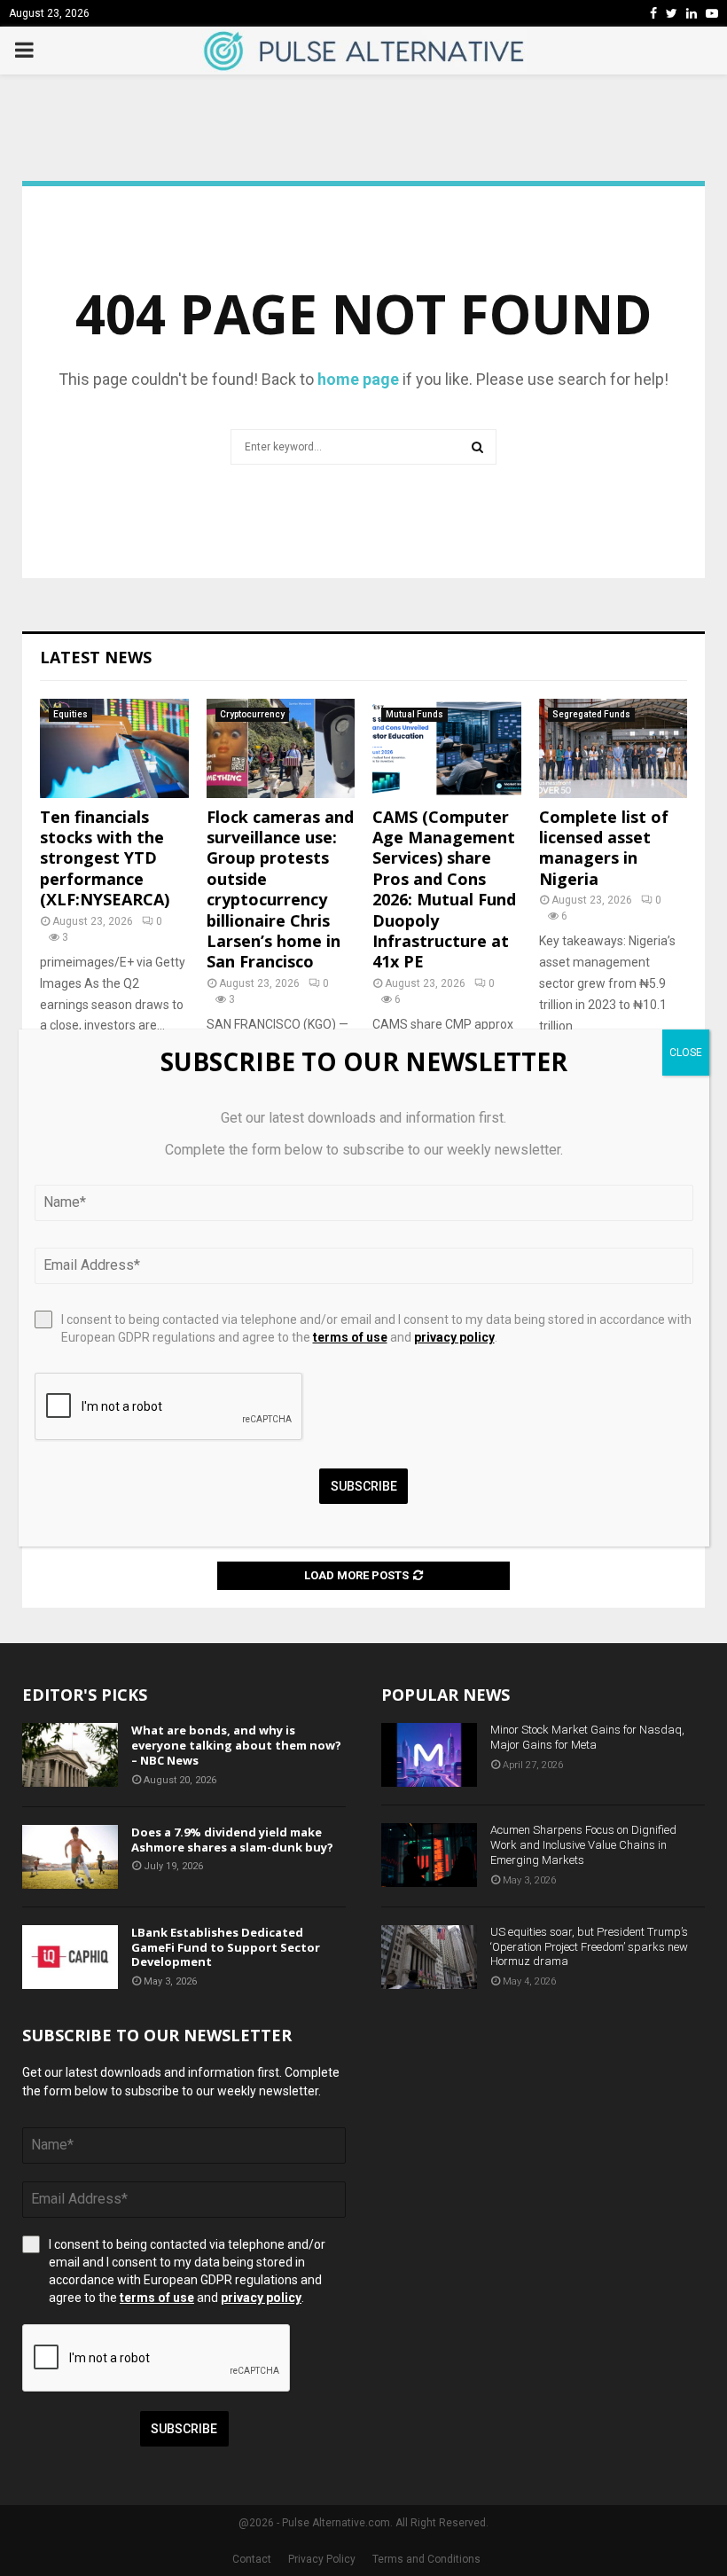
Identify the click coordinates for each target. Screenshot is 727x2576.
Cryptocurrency (252, 714)
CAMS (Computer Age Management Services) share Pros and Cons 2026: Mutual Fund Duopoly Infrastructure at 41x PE (444, 889)
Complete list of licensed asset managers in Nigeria (604, 848)
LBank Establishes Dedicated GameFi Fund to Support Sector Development (226, 1947)
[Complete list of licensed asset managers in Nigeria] (614, 748)
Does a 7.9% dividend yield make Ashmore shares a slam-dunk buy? (232, 1840)
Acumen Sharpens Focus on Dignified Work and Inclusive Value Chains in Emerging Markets (583, 1845)
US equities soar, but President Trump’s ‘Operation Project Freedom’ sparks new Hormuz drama (589, 1947)
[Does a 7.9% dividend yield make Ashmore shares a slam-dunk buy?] (70, 1857)
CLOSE (686, 1053)
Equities (70, 714)
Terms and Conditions (426, 2559)
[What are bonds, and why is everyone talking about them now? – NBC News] (70, 1755)
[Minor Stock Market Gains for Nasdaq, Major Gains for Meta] (429, 1755)
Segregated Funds (591, 714)
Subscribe (184, 2429)
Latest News (96, 657)
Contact (252, 2559)
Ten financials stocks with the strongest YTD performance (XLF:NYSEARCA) (105, 858)
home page (358, 379)
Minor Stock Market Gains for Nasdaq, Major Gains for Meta (587, 1737)
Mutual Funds (414, 714)
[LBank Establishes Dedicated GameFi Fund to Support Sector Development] (70, 1957)
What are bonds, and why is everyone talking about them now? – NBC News (236, 1745)
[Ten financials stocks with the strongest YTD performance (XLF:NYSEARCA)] (114, 748)
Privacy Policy (322, 2559)
